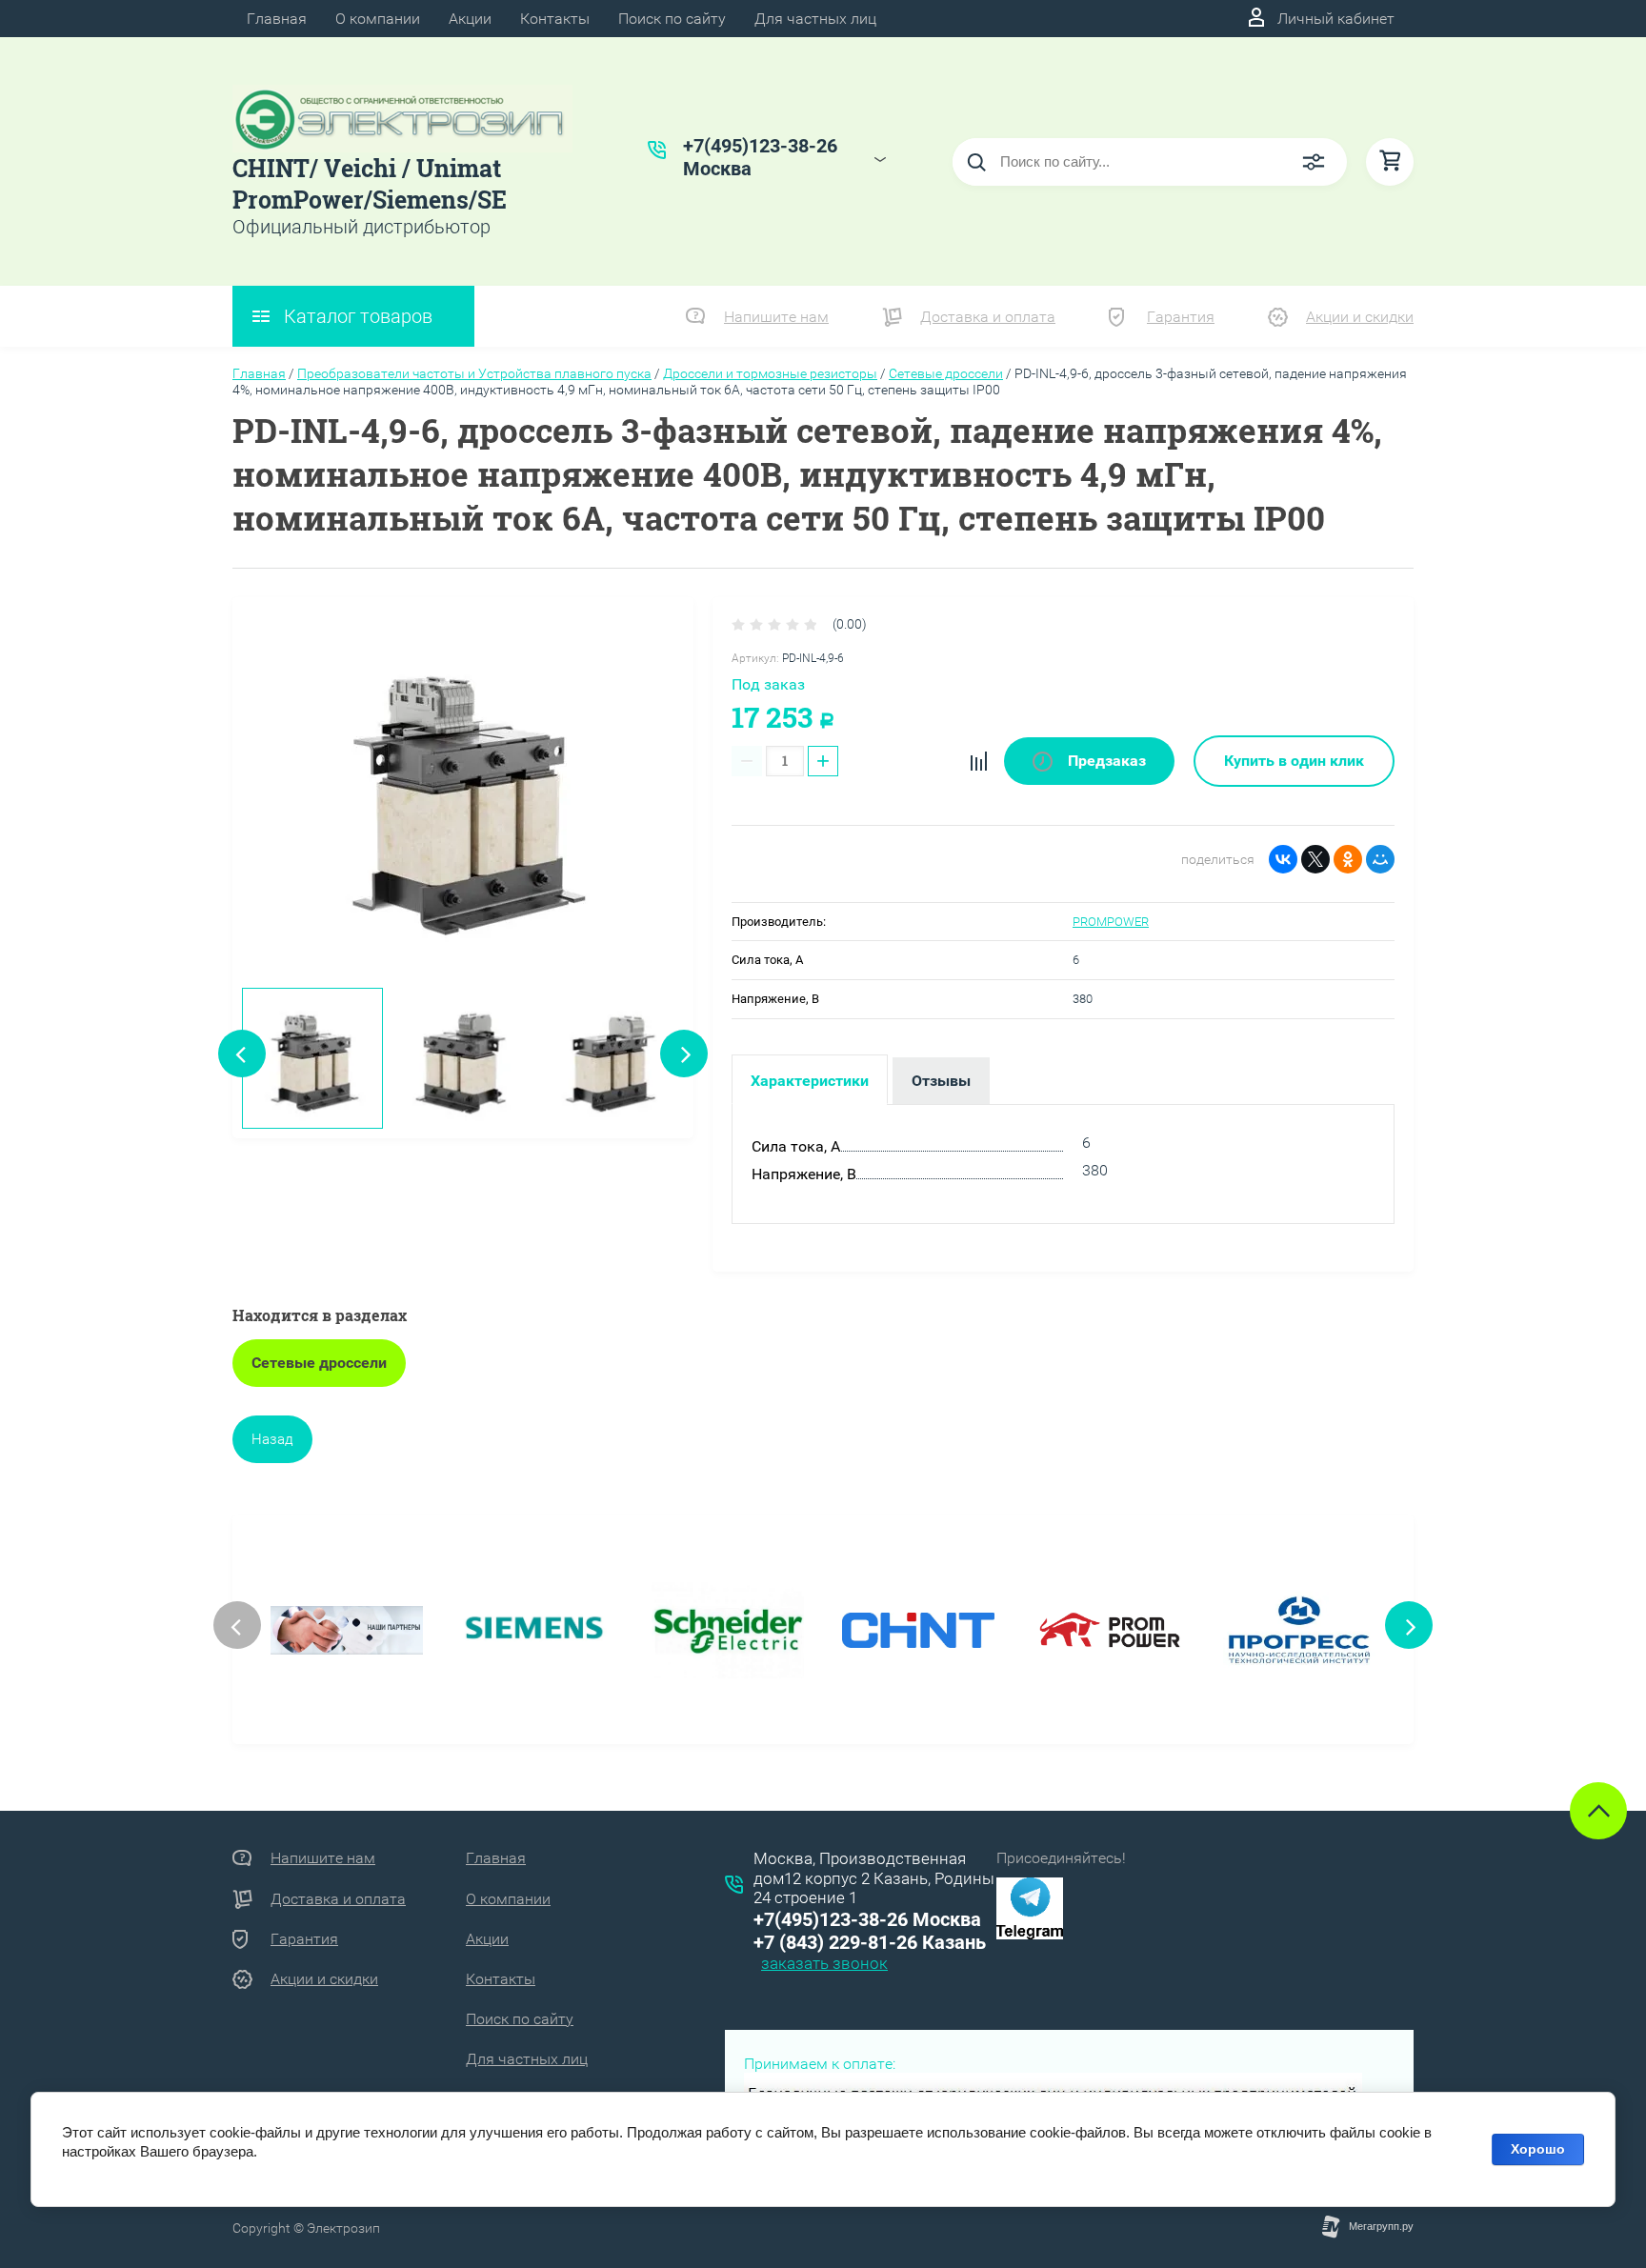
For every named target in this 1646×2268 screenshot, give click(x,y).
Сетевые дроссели (946, 373)
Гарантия (1181, 317)
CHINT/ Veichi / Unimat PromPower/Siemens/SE (370, 184)
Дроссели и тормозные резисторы (770, 373)
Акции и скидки (1360, 317)
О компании (378, 19)
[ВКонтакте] (1283, 859)
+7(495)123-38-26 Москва (867, 1919)
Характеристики (810, 1081)
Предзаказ (1105, 761)
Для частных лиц (815, 19)
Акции (470, 19)
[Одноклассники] (1348, 859)
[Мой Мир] (1380, 859)
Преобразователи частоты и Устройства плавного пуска (474, 373)
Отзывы (941, 1081)
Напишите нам (776, 317)
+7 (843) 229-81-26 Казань (870, 1942)
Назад (272, 1439)
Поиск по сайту (672, 19)
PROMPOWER (1111, 922)
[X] (1315, 859)
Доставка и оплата (988, 317)
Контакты (555, 19)
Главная (277, 19)
